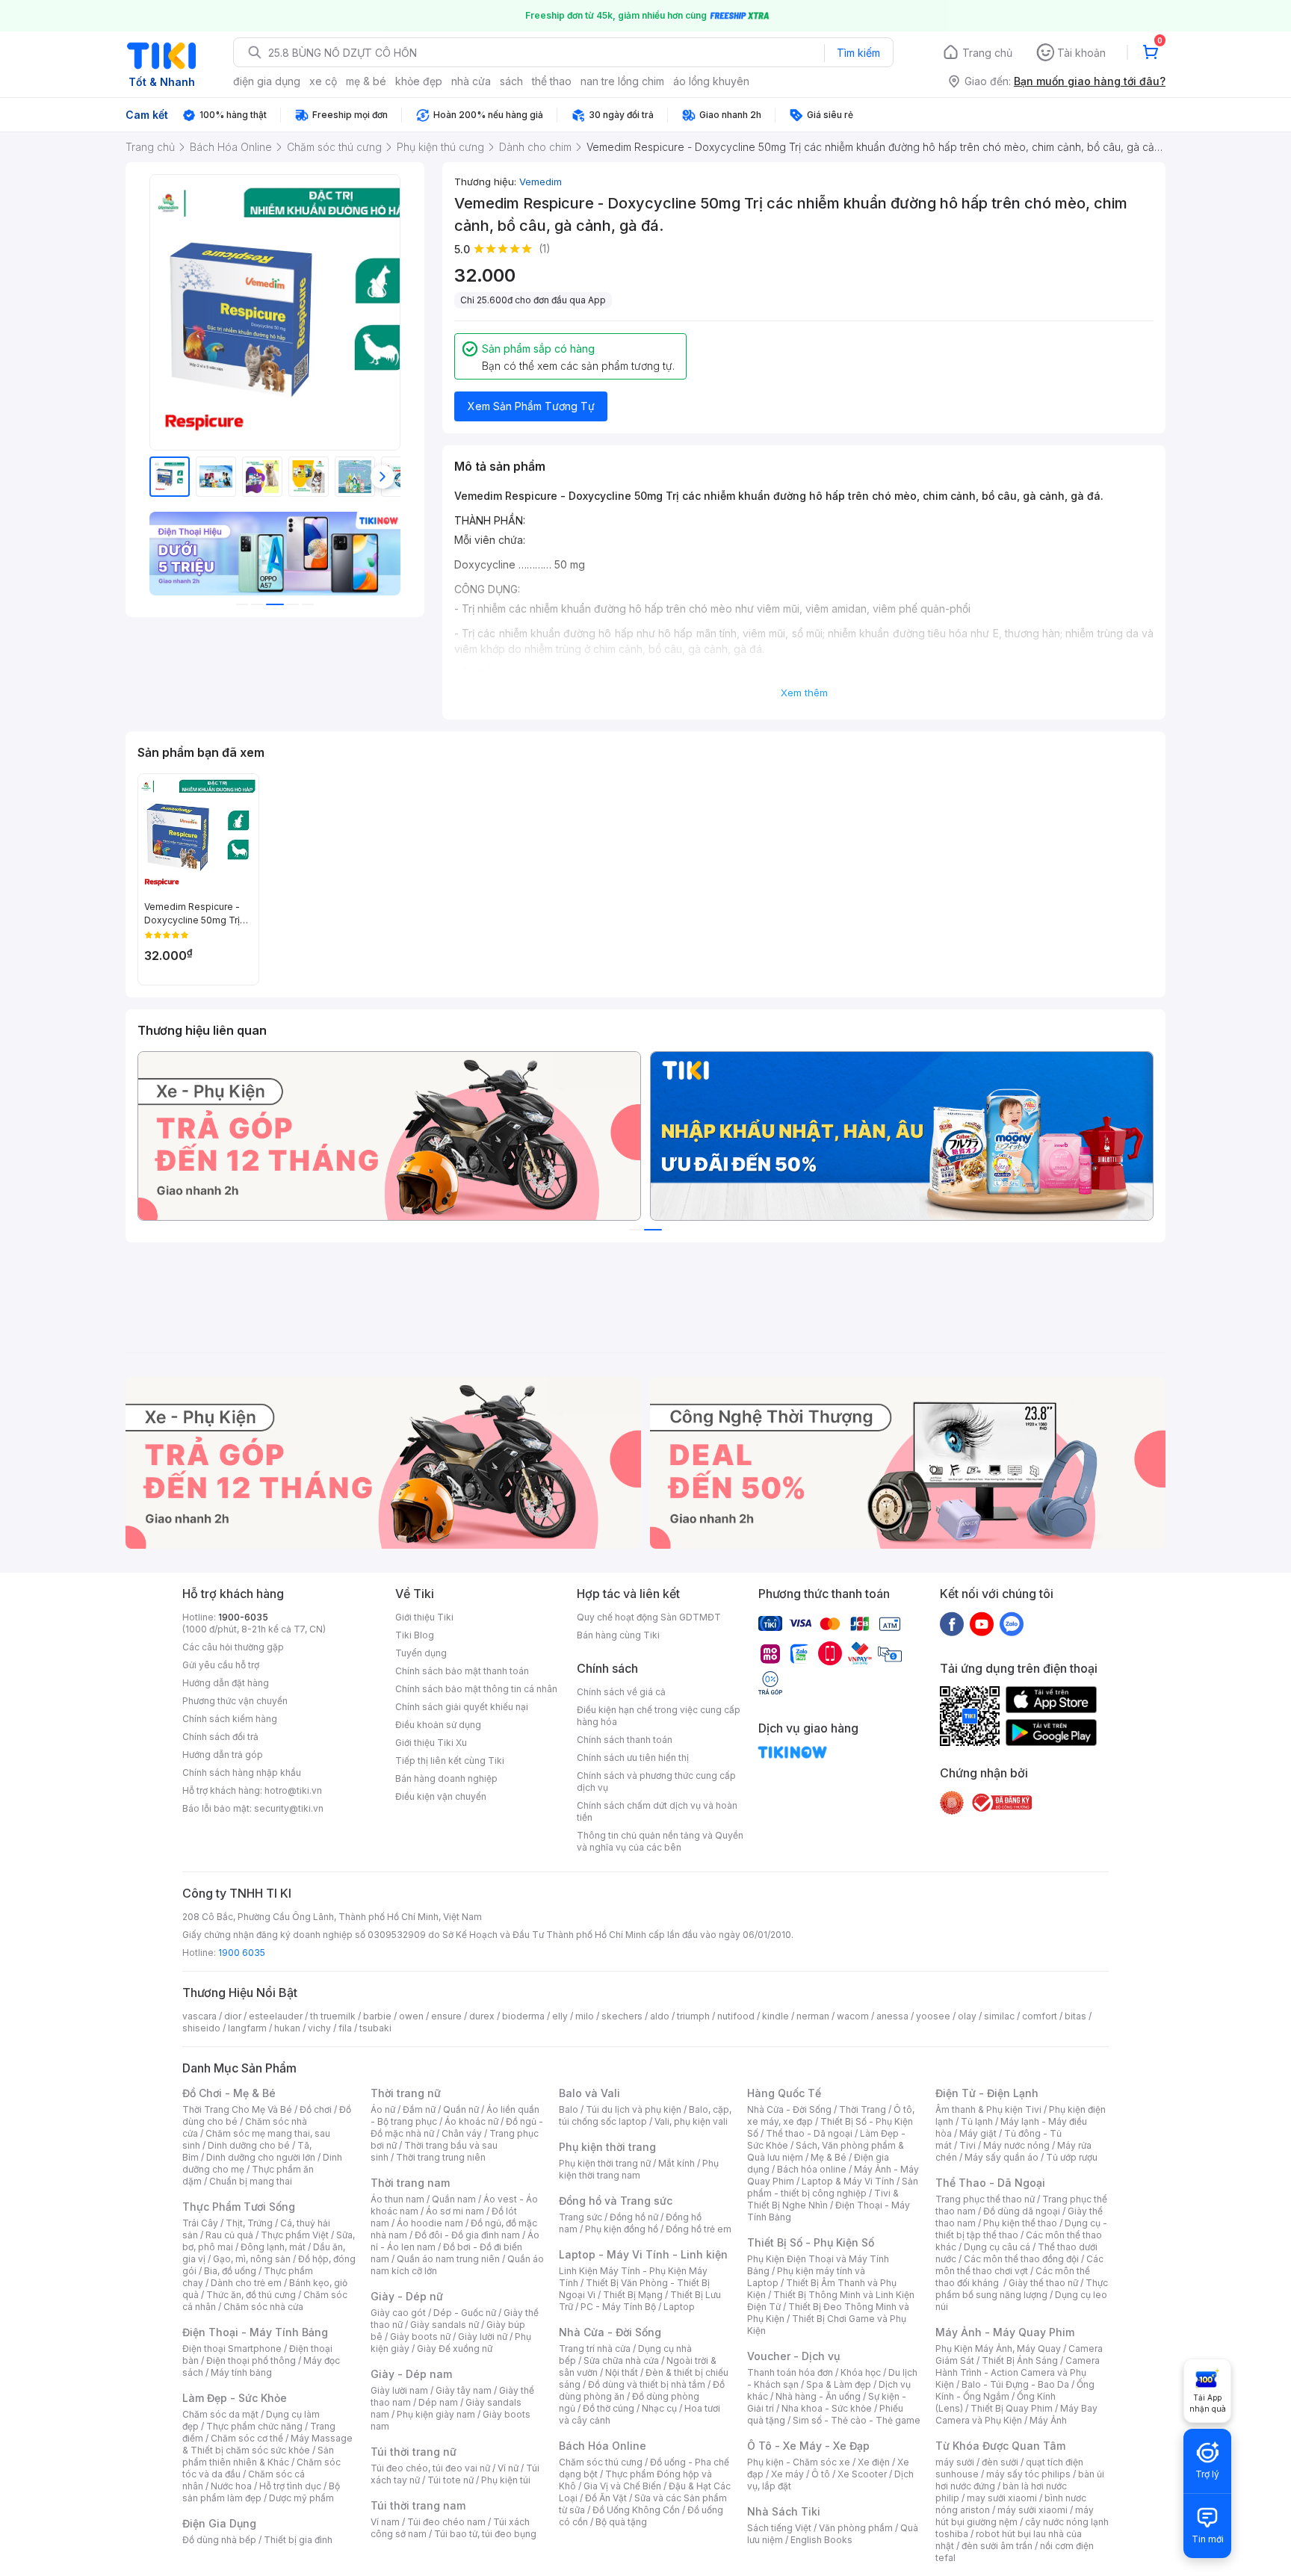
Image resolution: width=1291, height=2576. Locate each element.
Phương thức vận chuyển (235, 1701)
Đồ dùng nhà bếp (219, 2540)
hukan (287, 2028)
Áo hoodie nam (430, 2223)
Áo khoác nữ (471, 2121)
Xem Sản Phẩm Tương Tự (531, 406)
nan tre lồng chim (622, 81)
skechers (622, 2016)
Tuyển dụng (421, 1653)
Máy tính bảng (241, 2372)
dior (233, 2016)
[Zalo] (1012, 1623)
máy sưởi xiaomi (1033, 2510)
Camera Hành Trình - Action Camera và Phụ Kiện (1018, 2372)
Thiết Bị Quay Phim (1012, 2408)
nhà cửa (471, 81)
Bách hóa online (812, 2169)
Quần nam (454, 2199)
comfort (1040, 2016)
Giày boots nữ (420, 2337)
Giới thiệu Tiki (424, 1617)
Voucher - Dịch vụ (793, 2356)
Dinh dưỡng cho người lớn (261, 2157)
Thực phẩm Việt (295, 2235)
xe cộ (323, 81)
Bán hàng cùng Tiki (618, 1635)
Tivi (968, 2145)
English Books (821, 2540)
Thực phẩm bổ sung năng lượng (1022, 2289)
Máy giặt (978, 2133)
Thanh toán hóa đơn (790, 2372)
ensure (446, 2016)
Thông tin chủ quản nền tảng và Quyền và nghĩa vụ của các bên (660, 1841)
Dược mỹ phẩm (301, 2498)
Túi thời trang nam (418, 2505)
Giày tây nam (464, 2390)
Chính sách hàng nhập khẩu (242, 1772)
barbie (377, 2016)
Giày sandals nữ (445, 2325)
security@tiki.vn (289, 1808)
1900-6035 (243, 1617)
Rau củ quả (229, 2235)
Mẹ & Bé (829, 2157)
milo (585, 2016)
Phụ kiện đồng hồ (622, 2229)
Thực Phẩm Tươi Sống (239, 2207)
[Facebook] (952, 1623)
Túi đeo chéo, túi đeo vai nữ (430, 2468)
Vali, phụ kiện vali (691, 2121)
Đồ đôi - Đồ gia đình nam (467, 2235)
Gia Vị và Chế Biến (622, 2486)
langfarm (247, 2028)
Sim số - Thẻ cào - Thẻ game (857, 2420)
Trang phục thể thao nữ (985, 2199)
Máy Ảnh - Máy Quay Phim (1005, 2332)
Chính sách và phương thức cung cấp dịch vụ (656, 1781)
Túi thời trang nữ (414, 2452)
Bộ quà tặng (621, 2522)
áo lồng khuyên (711, 81)
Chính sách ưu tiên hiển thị (633, 1758)
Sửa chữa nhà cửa (621, 2360)
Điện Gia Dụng (219, 2523)
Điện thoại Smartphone (232, 2349)
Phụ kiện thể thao (1020, 2223)
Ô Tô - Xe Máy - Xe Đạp (808, 2446)
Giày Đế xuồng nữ (455, 2349)
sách (511, 81)
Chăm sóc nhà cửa (263, 2307)
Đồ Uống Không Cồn (636, 2510)
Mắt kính (677, 2163)
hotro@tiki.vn (293, 1790)
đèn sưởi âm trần (997, 2546)
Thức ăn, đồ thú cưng (251, 2295)
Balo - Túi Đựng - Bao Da (1015, 2384)
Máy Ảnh (1048, 2420)
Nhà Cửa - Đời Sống (610, 2332)
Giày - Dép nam (411, 2374)
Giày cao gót (398, 2313)
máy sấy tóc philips (1028, 2474)
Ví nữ (508, 2468)
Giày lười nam (399, 2390)
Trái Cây (200, 2223)
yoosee (933, 2016)
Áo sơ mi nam (455, 2211)
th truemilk (333, 2016)
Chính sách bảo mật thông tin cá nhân (476, 1689)
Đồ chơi (316, 2109)
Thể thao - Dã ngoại (809, 2133)
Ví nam (385, 2522)
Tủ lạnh (977, 2121)
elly (560, 2016)
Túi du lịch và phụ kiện (634, 2109)
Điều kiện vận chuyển (441, 1796)
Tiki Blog (415, 1635)
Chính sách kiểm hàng (230, 1719)
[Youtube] (982, 1623)
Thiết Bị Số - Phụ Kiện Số (811, 2242)
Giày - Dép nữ (407, 2296)
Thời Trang (863, 2109)
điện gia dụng (267, 81)
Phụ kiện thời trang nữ (605, 2163)
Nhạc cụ (659, 2408)
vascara (199, 2016)
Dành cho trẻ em (246, 2283)
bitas (1075, 2016)
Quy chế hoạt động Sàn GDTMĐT (649, 1617)
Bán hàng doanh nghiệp (446, 1778)
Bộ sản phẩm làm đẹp (261, 2492)
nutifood (736, 2016)
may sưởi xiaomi (1002, 2498)
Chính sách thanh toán (625, 1740)
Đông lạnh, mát (273, 2247)
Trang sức (581, 2217)
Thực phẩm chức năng (254, 2426)
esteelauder (276, 2016)
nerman (813, 2016)
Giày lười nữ (483, 2337)
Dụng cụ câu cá (997, 2247)
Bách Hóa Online (603, 2446)
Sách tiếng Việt (779, 2528)
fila (345, 2028)
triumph (693, 2016)
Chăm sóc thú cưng (601, 2462)
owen (411, 2016)
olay (967, 2016)
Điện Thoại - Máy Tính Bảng (255, 2332)
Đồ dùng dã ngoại (1022, 2211)
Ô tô (821, 2474)
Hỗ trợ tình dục (290, 2486)
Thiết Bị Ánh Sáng (1020, 2360)
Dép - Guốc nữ (465, 2313)
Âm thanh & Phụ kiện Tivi (988, 2109)
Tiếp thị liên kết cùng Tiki (450, 1761)
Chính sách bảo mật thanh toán (462, 1671)
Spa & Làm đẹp (839, 2384)
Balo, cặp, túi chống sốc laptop (645, 2115)
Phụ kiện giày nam (436, 2414)
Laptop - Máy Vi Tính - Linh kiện (643, 2254)
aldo (660, 2016)
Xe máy (787, 2474)
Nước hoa (231, 2486)
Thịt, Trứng (249, 2223)
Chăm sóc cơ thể (247, 2438)
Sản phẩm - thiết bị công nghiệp (833, 2187)
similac (999, 2016)
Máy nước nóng (1016, 2145)
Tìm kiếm (858, 53)
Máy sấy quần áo (1001, 2157)
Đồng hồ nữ (634, 2217)
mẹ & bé (366, 81)
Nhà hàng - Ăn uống (818, 2396)
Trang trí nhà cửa (595, 2349)
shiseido (201, 2028)
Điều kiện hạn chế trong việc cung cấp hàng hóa (659, 1716)
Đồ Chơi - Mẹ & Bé (229, 2093)
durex (482, 2016)
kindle (775, 2016)
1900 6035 (242, 1953)
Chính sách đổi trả (220, 1737)
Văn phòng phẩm (856, 2528)
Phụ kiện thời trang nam (639, 2169)
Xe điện (874, 2462)
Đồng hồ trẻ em (699, 2229)
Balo (569, 2109)
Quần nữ (461, 2109)
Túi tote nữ (451, 2480)
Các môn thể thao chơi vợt (1019, 2265)
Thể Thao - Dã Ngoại (990, 2183)
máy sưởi (955, 2462)
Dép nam (438, 2402)
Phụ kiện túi (506, 2480)
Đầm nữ (419, 2109)
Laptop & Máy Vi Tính (848, 2181)
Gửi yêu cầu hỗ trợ (221, 1665)
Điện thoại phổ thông (251, 2360)
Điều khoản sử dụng (438, 1725)
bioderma (523, 2016)
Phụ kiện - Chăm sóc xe (799, 2462)
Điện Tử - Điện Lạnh (987, 2093)
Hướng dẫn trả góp (223, 1755)
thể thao (552, 81)
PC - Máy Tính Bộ (618, 2307)
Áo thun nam (397, 2199)
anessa (892, 2016)
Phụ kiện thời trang (607, 2147)
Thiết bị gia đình (298, 2540)
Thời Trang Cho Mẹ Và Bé (237, 2109)
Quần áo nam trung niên (448, 2259)
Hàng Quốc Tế (784, 2093)
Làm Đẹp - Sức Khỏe (235, 2398)
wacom (853, 2016)
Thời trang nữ (406, 2093)
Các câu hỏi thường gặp (233, 1647)
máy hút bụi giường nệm (1015, 2516)
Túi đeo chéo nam (446, 2522)
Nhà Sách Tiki (784, 2511)
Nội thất (622, 2372)
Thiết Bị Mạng (633, 2295)
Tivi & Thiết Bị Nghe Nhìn (823, 2199)
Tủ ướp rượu (1072, 2157)
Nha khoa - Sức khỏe (827, 2408)
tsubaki (375, 2028)
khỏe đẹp (419, 81)
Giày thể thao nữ (1043, 2283)
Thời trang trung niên (441, 2157)
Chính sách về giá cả (621, 1692)
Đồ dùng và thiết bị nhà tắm (647, 2384)
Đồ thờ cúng (609, 2408)
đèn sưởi (1000, 2462)
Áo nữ (383, 2109)
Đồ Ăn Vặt (606, 2498)
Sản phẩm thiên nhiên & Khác (258, 2456)
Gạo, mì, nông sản (252, 2259)
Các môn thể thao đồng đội (1021, 2259)
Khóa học (861, 2372)
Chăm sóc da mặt (220, 2414)
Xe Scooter (862, 2474)
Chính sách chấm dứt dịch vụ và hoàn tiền (657, 1811)
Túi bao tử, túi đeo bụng (485, 2534)
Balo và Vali (589, 2093)
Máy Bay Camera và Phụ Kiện (1016, 2414)
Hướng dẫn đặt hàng (226, 1683)
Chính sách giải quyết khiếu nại (462, 1707)
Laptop (679, 2307)
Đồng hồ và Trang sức (616, 2201)
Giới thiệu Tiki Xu (431, 1743)
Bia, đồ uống (230, 2271)
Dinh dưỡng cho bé (249, 2145)
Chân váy (462, 2133)
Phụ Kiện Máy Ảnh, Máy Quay (998, 2349)
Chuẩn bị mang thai (251, 2181)
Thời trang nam (410, 2183)
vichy (319, 2028)
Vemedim (541, 182)
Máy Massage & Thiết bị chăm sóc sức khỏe (267, 2444)
